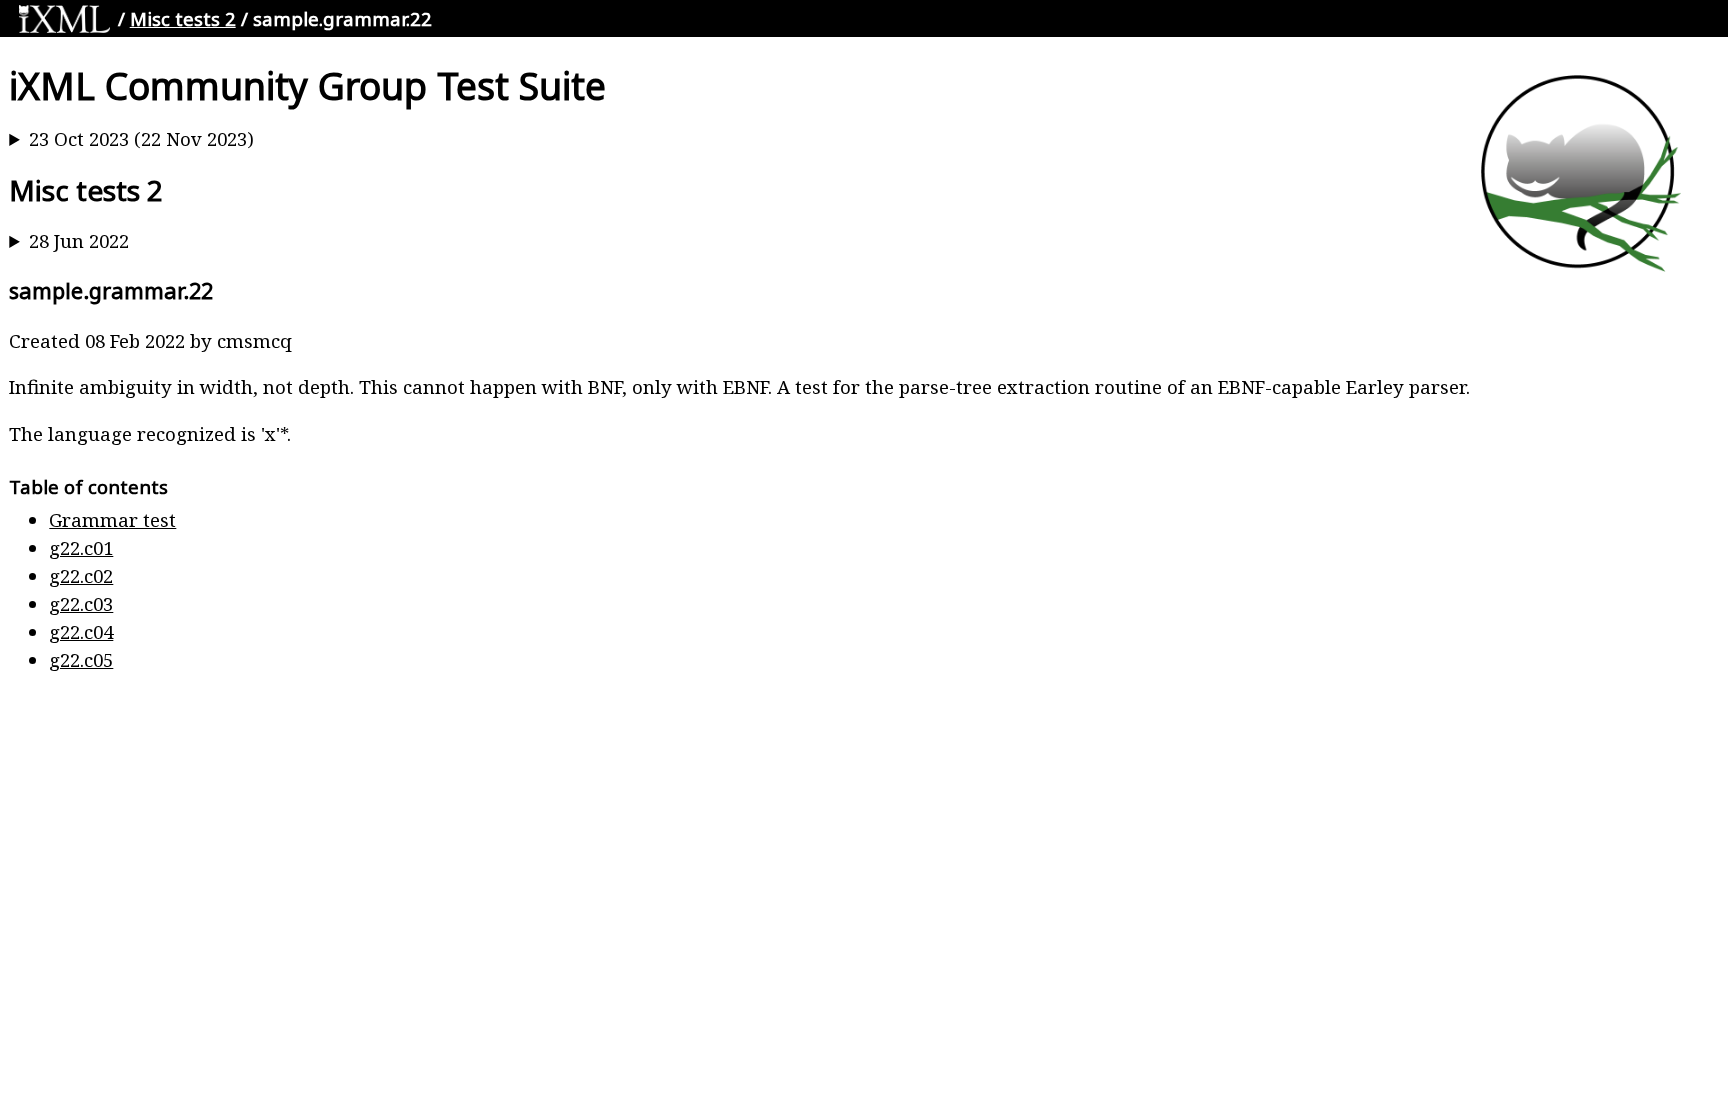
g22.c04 (81, 631)
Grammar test (112, 519)
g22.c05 (81, 659)
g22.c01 (81, 547)
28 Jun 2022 (79, 240)
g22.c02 (81, 575)
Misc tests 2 (183, 18)
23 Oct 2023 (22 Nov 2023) (141, 138)
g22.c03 (81, 603)
